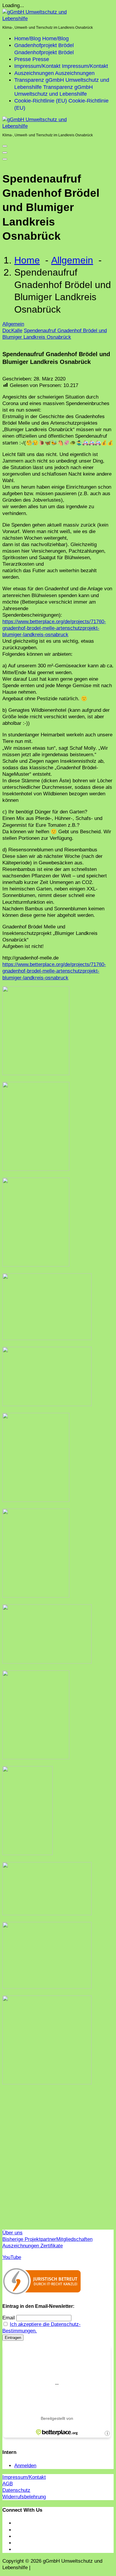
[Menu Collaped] (5, 146)
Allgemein (72, 260)
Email (9, 2318)
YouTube (12, 2257)
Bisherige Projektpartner (29, 2239)
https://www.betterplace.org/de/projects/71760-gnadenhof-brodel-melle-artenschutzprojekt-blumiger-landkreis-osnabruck (54, 628)
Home (27, 260)
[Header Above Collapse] (5, 159)
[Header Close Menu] (5, 153)
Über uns (12, 2233)
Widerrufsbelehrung (24, 2497)
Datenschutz (16, 2490)
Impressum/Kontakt (24, 2477)
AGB (8, 2484)
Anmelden (25, 2466)
